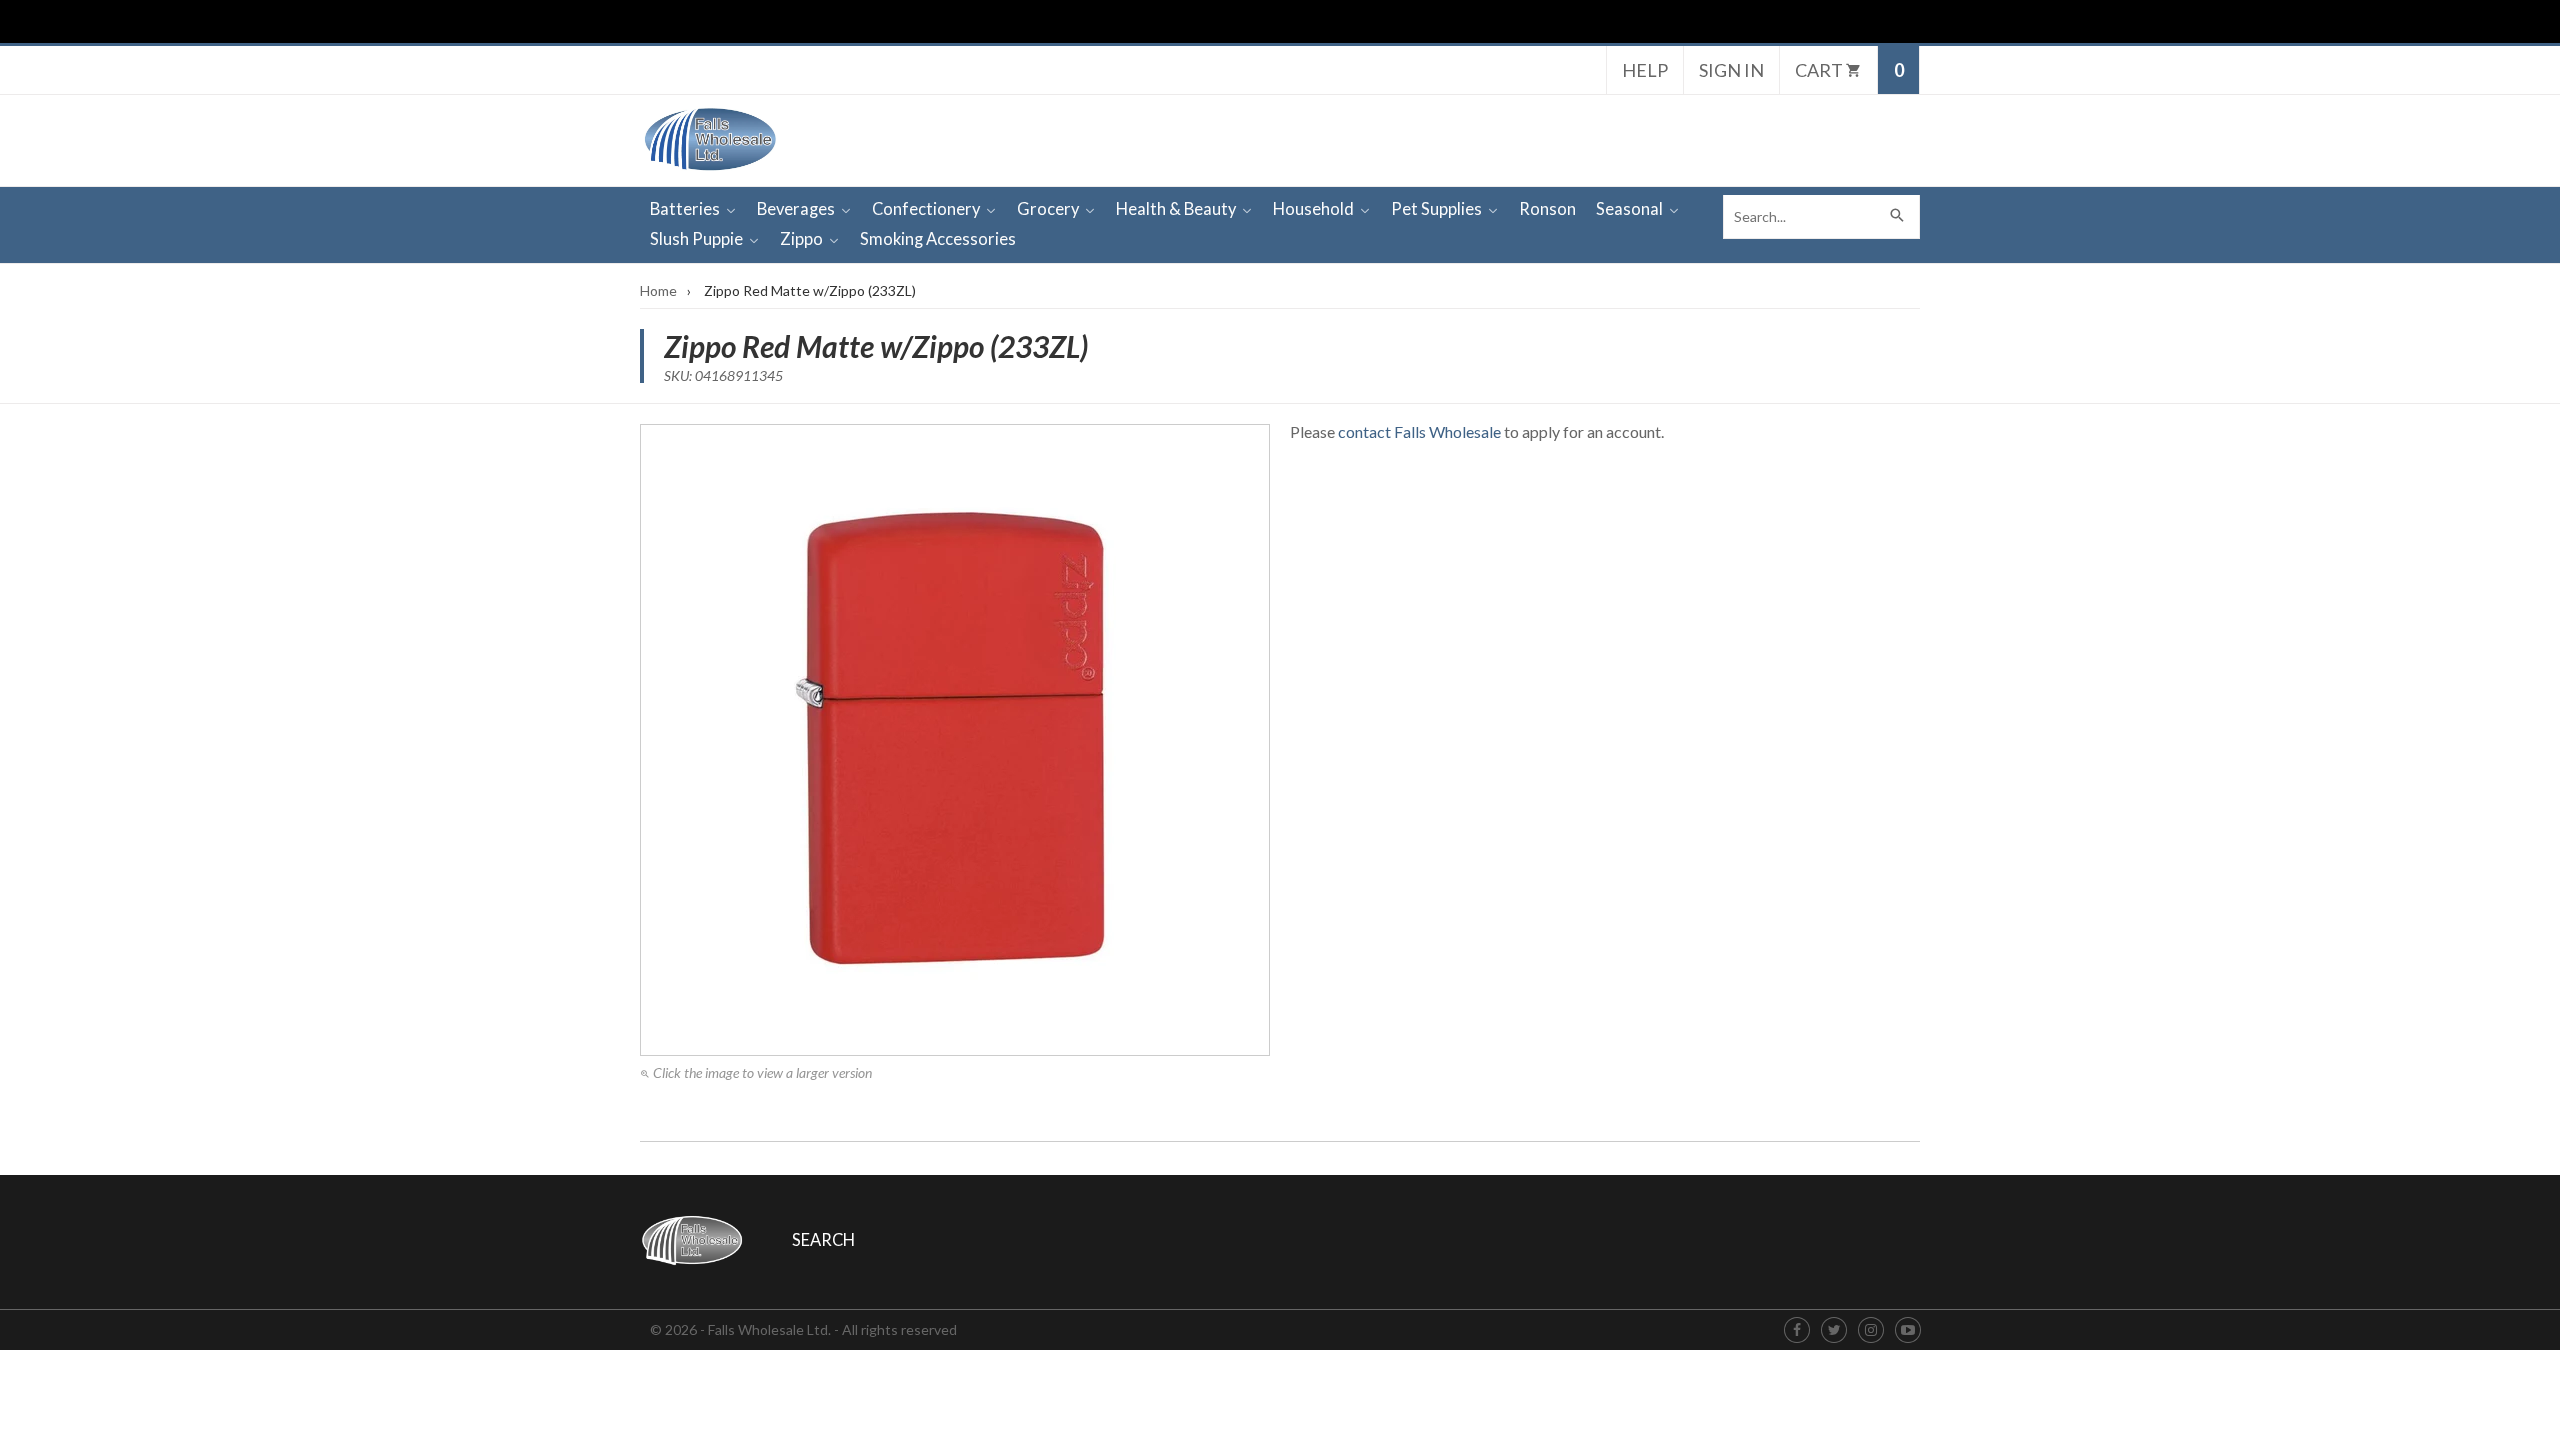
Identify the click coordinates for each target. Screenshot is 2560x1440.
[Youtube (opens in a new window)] (1908, 1330)
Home (658, 290)
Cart (1820, 70)
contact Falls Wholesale (1419, 431)
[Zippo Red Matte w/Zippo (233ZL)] (955, 740)
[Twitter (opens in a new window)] (1834, 1330)
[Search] (1898, 217)
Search (823, 1240)
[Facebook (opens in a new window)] (1797, 1330)
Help (1645, 70)
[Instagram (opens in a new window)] (1871, 1330)
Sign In (1731, 70)
